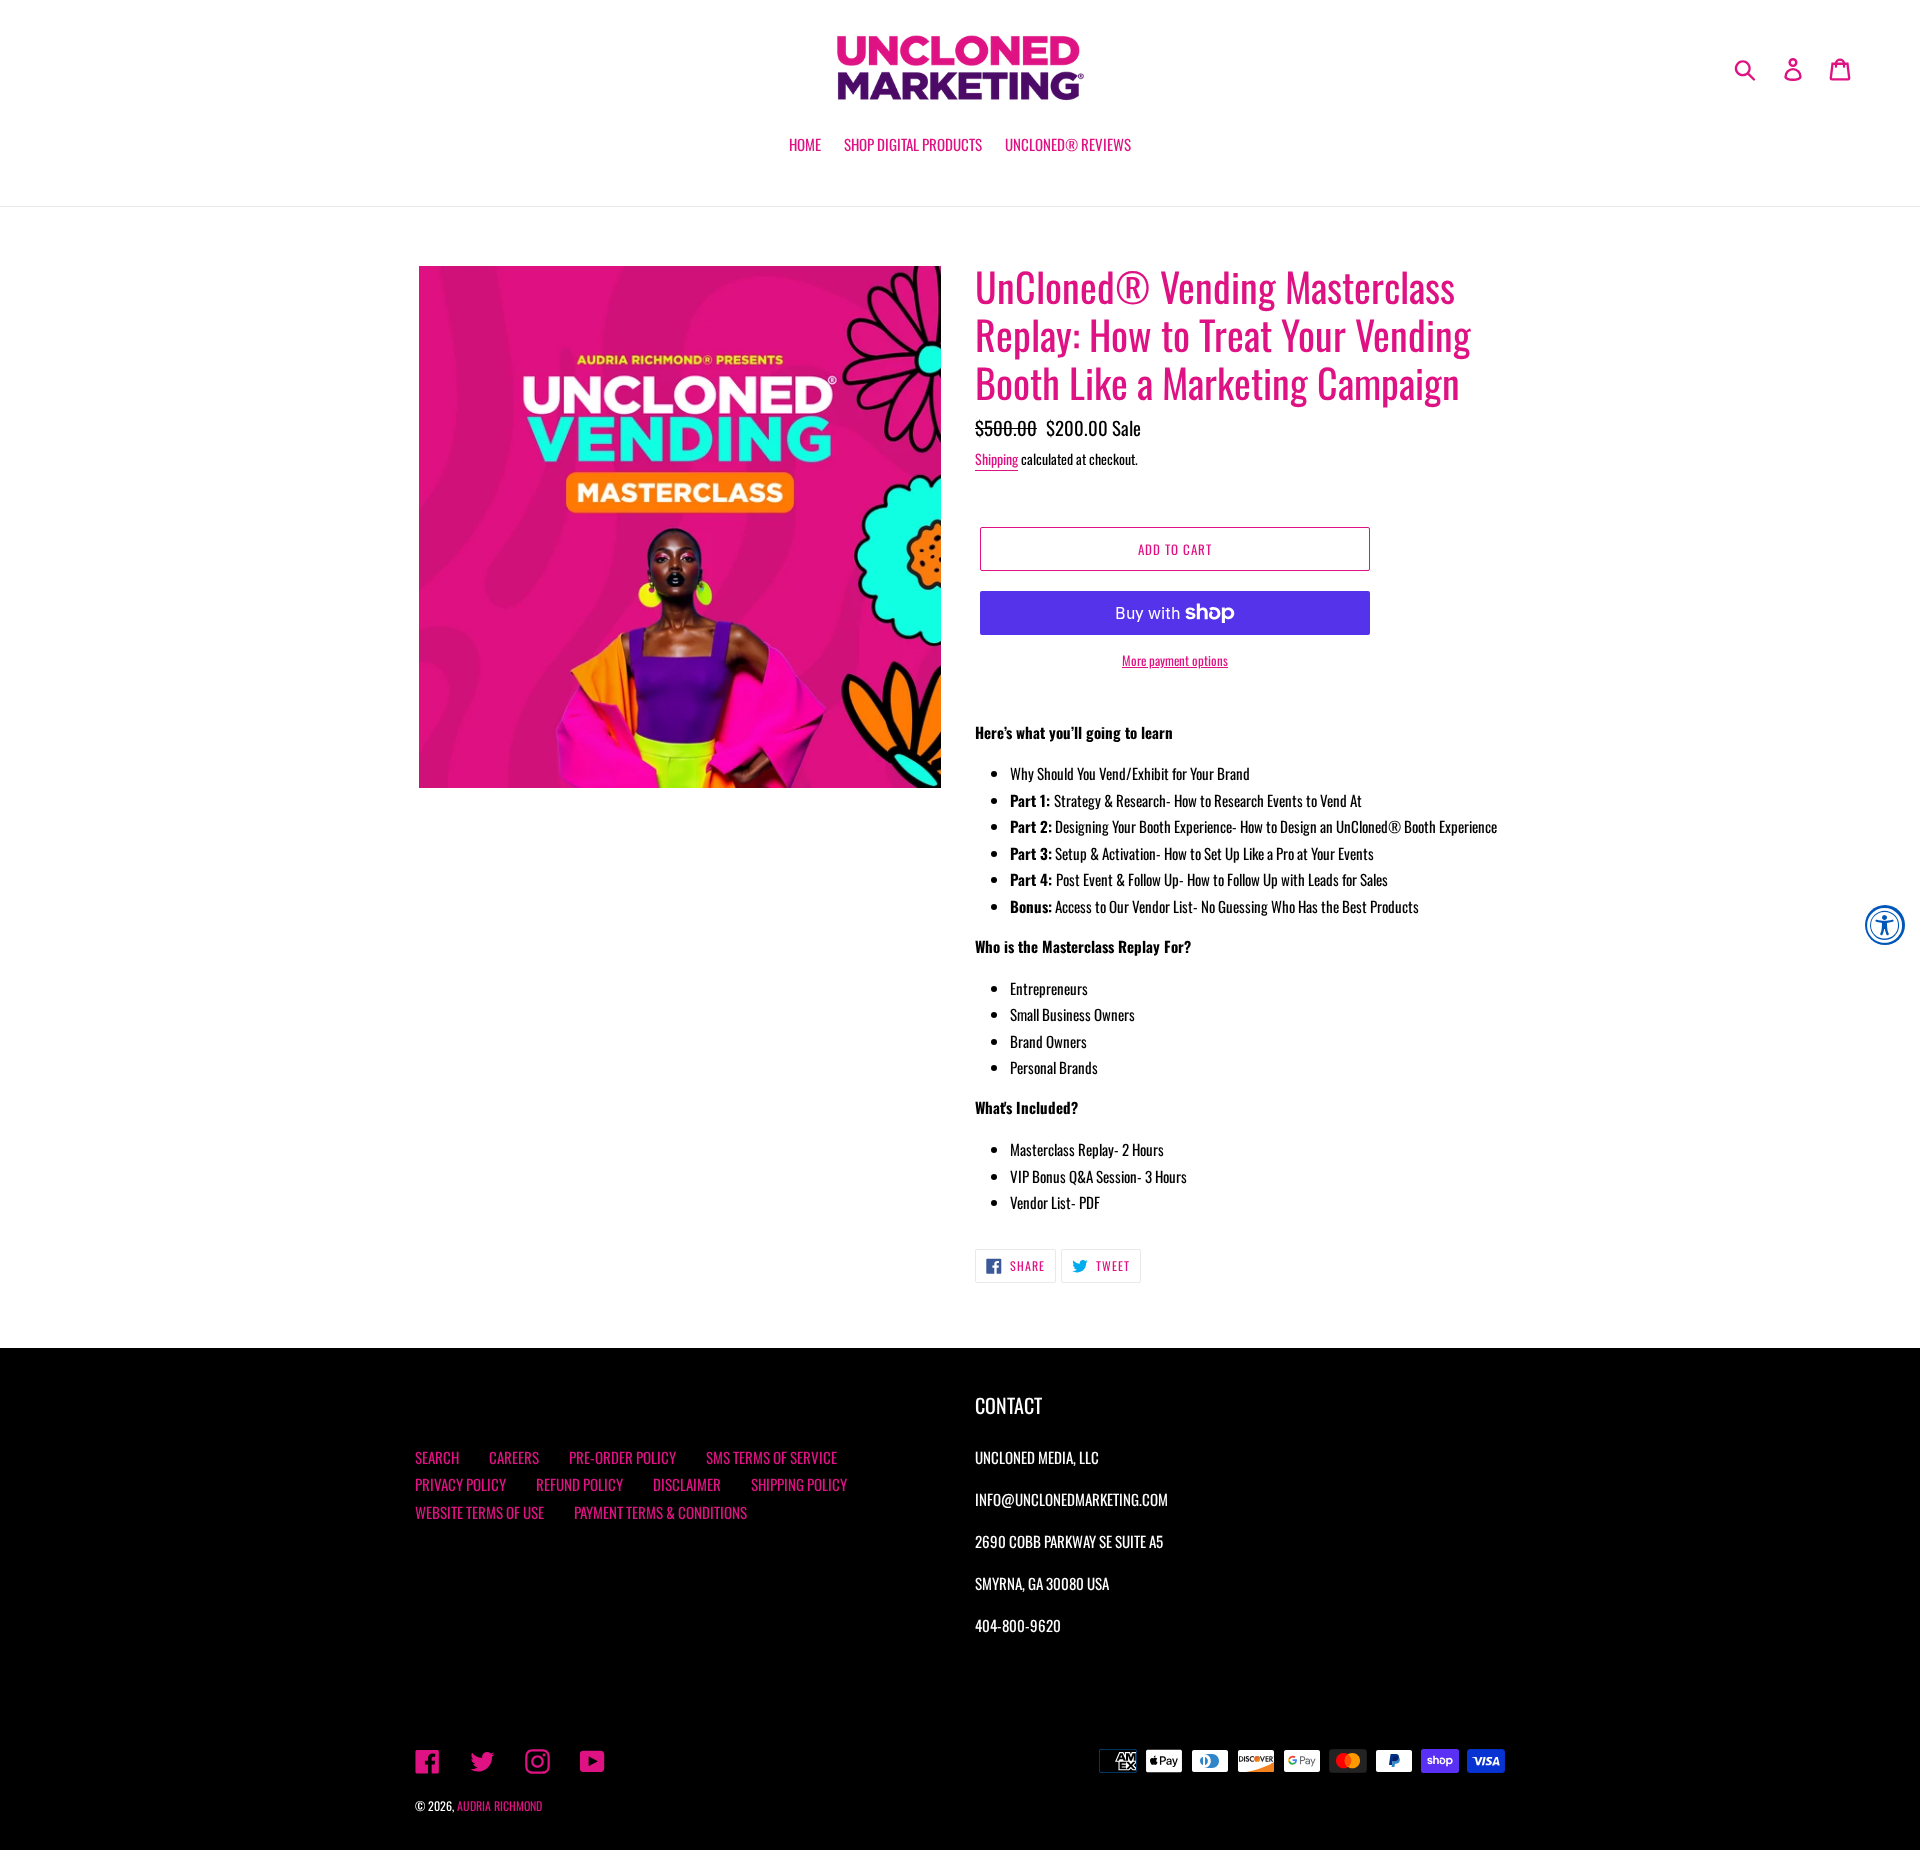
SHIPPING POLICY (799, 1484)
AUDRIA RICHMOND (499, 1805)
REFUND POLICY (579, 1484)
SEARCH (437, 1457)
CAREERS (514, 1457)
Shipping (996, 458)
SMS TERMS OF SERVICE (771, 1457)
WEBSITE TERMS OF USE (479, 1512)
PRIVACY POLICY (460, 1484)
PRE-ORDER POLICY (622, 1457)
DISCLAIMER (687, 1484)
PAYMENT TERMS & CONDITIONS (660, 1512)
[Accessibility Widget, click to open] (1885, 925)
